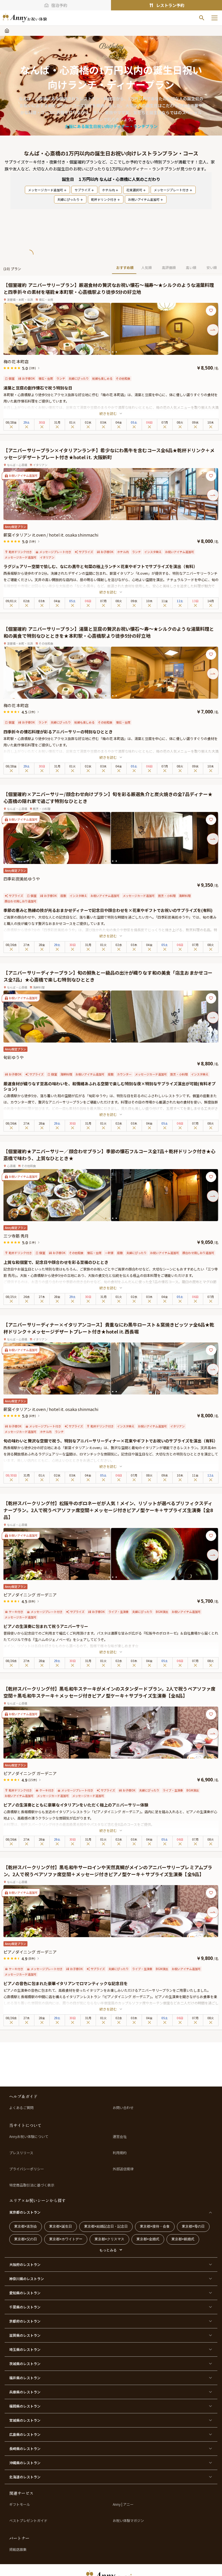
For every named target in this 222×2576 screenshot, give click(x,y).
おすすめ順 (125, 267)
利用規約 (120, 2153)
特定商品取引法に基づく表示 (32, 2185)
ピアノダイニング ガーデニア (30, 1595)
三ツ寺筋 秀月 (16, 1236)
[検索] (202, 18)
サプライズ (83, 190)
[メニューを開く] (214, 18)
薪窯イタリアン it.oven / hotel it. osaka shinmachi (51, 535)
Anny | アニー (123, 2504)
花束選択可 (134, 190)
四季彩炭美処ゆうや (22, 879)
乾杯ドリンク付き (104, 199)
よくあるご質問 (21, 2108)
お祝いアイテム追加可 (144, 199)
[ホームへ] (25, 18)
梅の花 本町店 (16, 361)
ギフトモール (20, 2504)
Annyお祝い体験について (29, 2137)
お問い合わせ (123, 2108)
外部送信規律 (123, 2169)
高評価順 (169, 267)
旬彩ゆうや (14, 1057)
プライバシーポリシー (27, 2169)
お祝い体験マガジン (128, 2521)
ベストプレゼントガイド (28, 2521)
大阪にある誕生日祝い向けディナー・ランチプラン (111, 126)
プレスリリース (21, 2153)
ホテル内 (108, 190)
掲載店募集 (18, 2549)
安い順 (212, 267)
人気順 (147, 267)
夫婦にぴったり (68, 199)
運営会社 (120, 2137)
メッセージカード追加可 (46, 190)
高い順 (191, 267)
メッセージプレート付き (171, 190)
